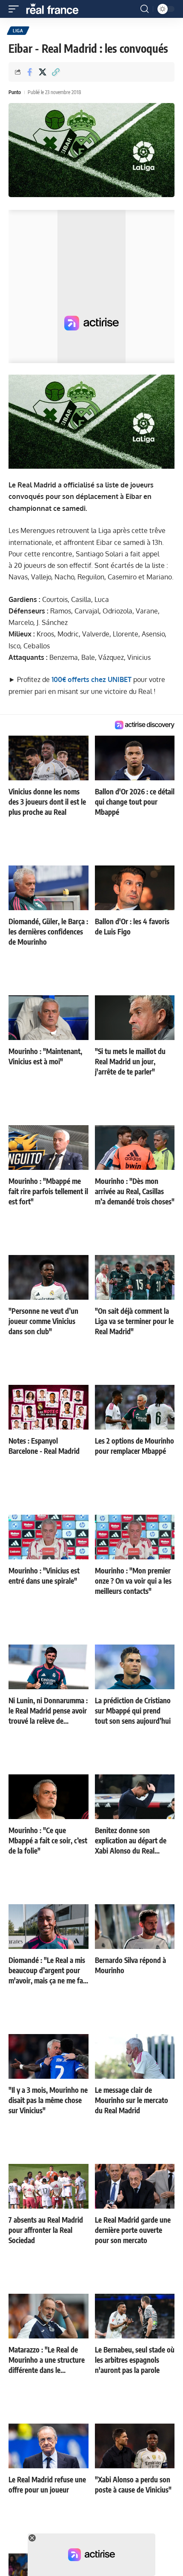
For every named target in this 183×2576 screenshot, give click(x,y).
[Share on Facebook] (29, 72)
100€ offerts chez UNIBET (91, 679)
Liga (18, 31)
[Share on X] (43, 72)
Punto (15, 92)
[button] (16, 9)
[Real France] (56, 9)
